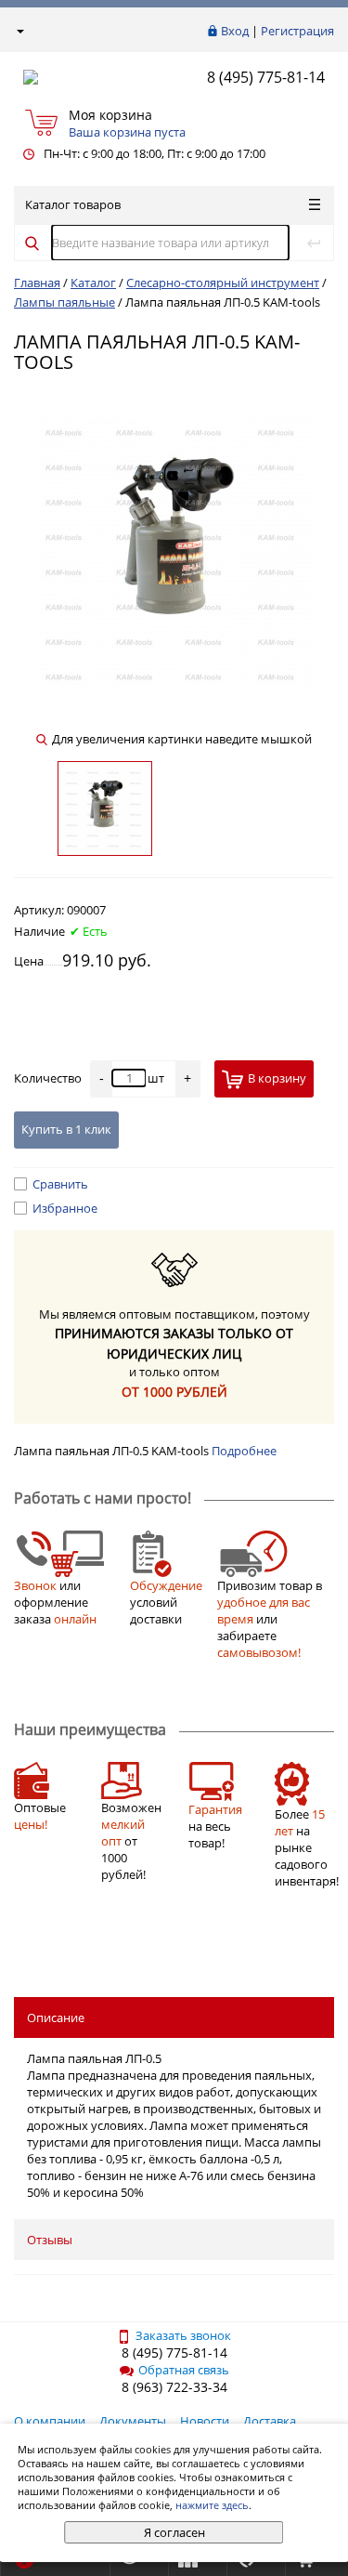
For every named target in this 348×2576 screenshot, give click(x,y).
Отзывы (50, 2240)
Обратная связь (184, 2370)
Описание (56, 2017)
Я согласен (174, 2532)
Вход (235, 31)
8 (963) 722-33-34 (174, 2387)
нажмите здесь (212, 2505)
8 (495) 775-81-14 (266, 77)
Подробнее (244, 1451)
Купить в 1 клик (66, 1129)
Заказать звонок (183, 2335)
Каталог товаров (73, 204)
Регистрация (297, 31)
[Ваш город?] (19, 31)
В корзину (277, 1078)
